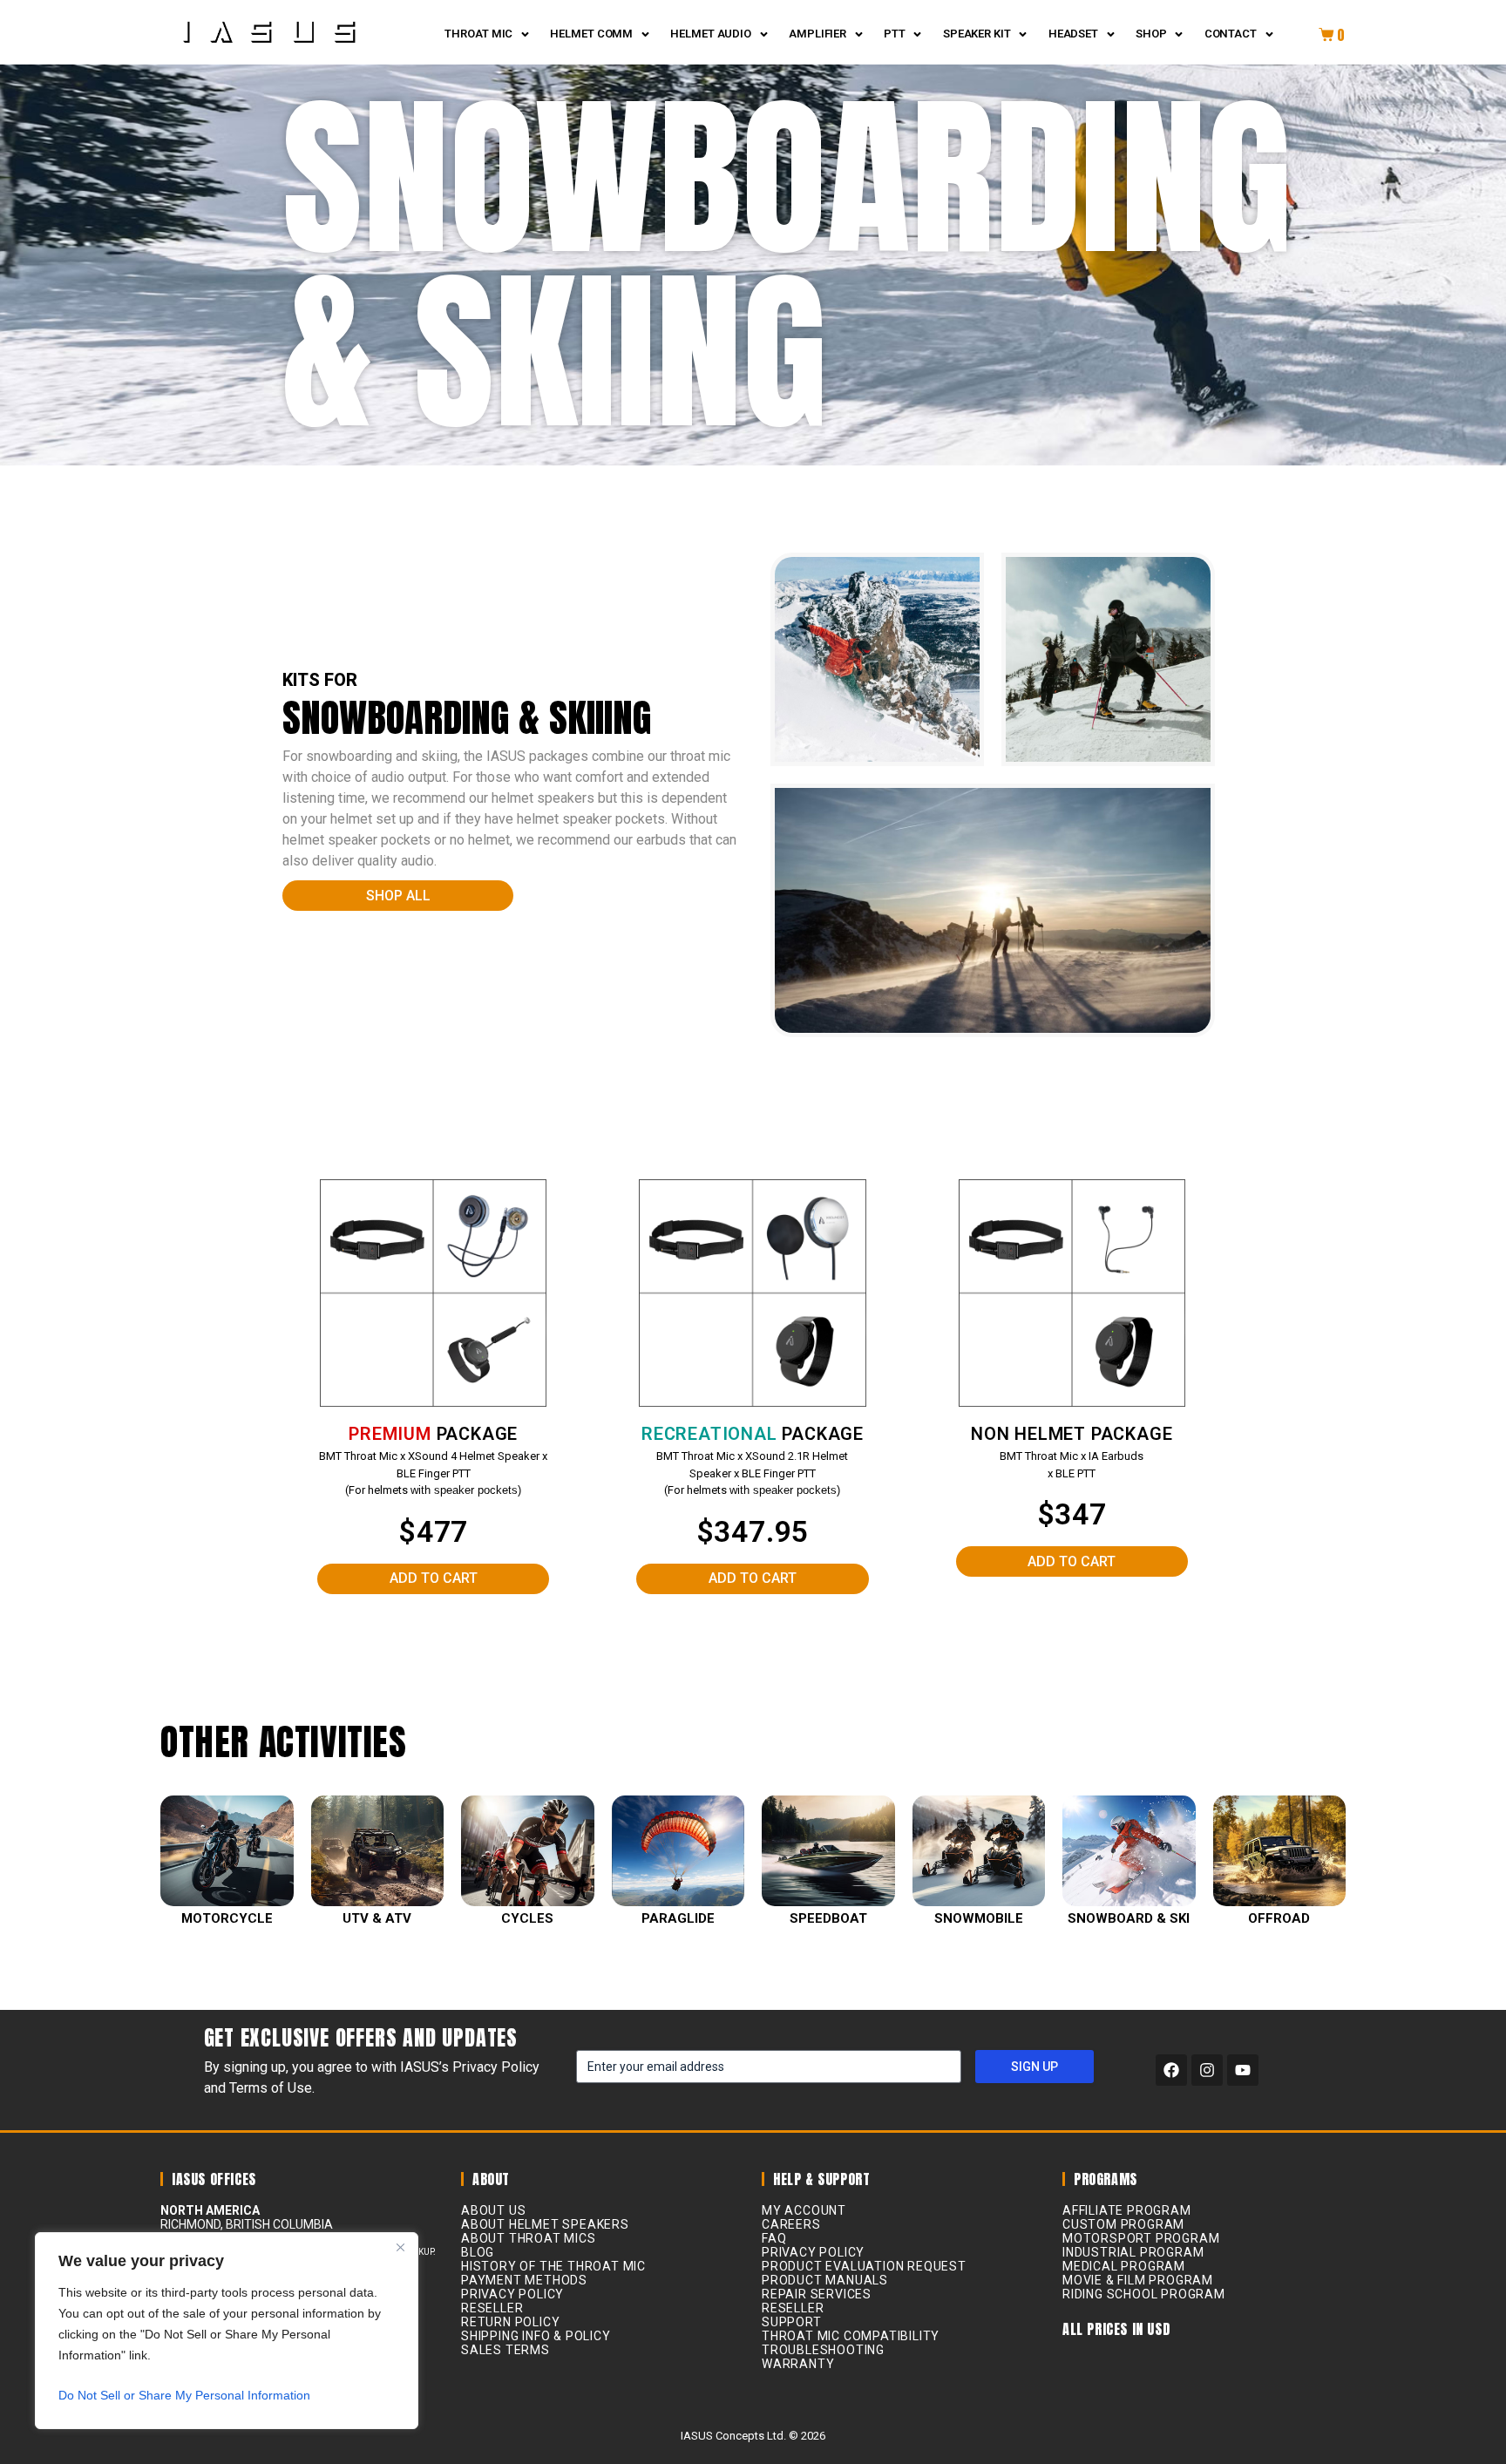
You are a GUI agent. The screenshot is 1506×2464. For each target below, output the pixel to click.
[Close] (400, 2247)
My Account (804, 2210)
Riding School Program (1144, 2294)
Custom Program (1123, 2224)
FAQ (774, 2238)
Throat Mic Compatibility (851, 2336)
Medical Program (1124, 2266)
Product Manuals (825, 2280)
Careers (791, 2224)
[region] (227, 2331)
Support (792, 2322)
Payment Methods (524, 2280)
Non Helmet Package (1072, 1434)
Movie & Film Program (1138, 2280)
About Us (493, 2210)
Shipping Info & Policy (536, 2336)
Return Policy (510, 2322)
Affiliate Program (1127, 2210)
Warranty (798, 2364)
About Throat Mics (529, 2238)
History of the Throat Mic (553, 2266)
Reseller (492, 2308)
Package (433, 1434)
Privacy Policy (512, 2294)
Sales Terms (505, 2350)
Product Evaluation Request (864, 2266)
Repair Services (817, 2294)
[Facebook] (1171, 2070)
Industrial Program (1133, 2252)
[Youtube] (1243, 2070)
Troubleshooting (823, 2350)
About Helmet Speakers (545, 2224)
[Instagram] (1207, 2070)
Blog (478, 2252)
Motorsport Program (1141, 2238)
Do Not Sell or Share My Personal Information (184, 2395)
